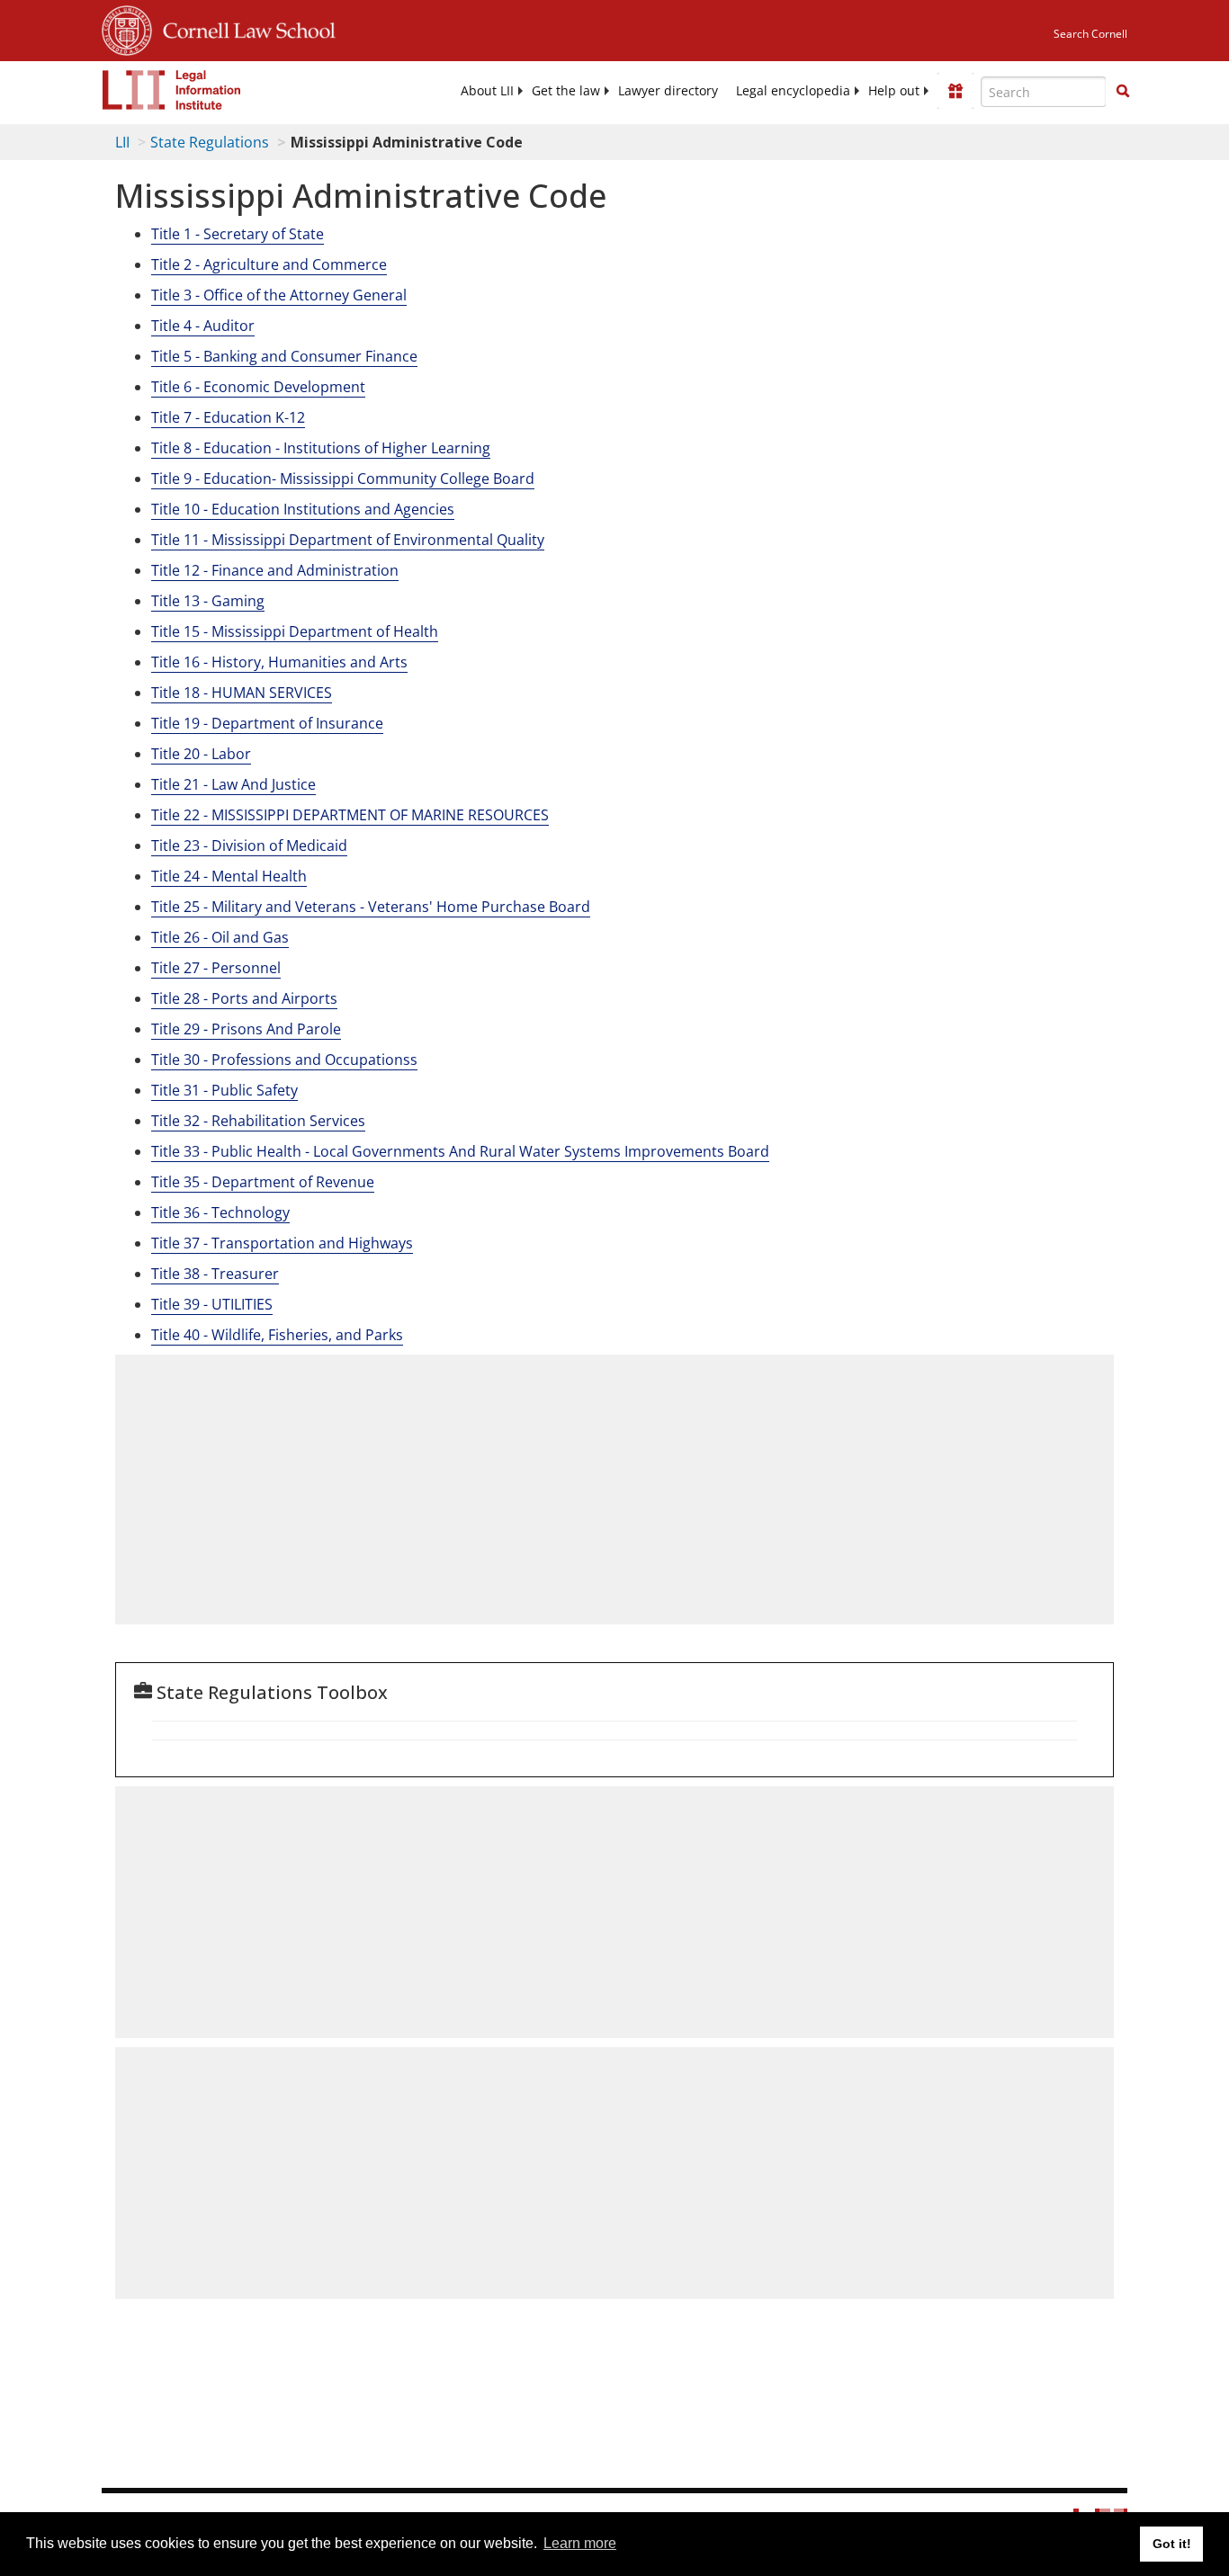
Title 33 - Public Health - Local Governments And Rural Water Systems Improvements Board (460, 1151)
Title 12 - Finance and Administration (275, 570)
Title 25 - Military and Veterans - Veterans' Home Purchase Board (371, 907)
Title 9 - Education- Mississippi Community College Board (343, 479)
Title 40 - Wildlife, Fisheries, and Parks (277, 1335)
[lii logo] (172, 90)
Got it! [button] (1172, 2544)
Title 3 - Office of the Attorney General (279, 295)
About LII (487, 91)
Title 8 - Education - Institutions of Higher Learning (321, 448)
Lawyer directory (668, 91)
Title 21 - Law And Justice (233, 784)
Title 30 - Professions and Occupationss (284, 1060)
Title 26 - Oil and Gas (220, 937)
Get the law (566, 91)
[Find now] (1123, 92)
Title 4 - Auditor (203, 326)
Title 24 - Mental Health (229, 876)
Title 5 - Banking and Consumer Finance (284, 356)
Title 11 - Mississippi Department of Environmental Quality (348, 540)
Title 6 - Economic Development (258, 387)
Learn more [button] (580, 2543)
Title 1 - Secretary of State (238, 234)
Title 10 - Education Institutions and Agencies (303, 509)
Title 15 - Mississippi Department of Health (295, 631)
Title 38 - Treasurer (215, 1274)
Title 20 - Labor (201, 754)
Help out (894, 91)
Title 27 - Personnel (216, 968)
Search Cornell (1090, 34)
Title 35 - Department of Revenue (263, 1182)
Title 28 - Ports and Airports (244, 998)
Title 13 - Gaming (208, 601)
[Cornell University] (127, 28)
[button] (1123, 91)
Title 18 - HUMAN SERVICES (242, 693)
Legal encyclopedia (793, 91)
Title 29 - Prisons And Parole (246, 1029)
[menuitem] (487, 91)
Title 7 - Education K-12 (228, 417)
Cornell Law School (244, 28)
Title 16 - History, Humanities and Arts (279, 662)
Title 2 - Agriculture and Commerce (269, 264)
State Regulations (210, 142)
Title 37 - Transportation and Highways (282, 1243)
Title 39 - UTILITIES (212, 1304)
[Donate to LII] (955, 91)
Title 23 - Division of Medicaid (249, 845)
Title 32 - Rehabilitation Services (258, 1121)
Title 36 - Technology (220, 1212)
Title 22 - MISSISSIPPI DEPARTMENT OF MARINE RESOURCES (350, 815)
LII (122, 142)
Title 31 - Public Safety (224, 1090)
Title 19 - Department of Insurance (267, 723)
